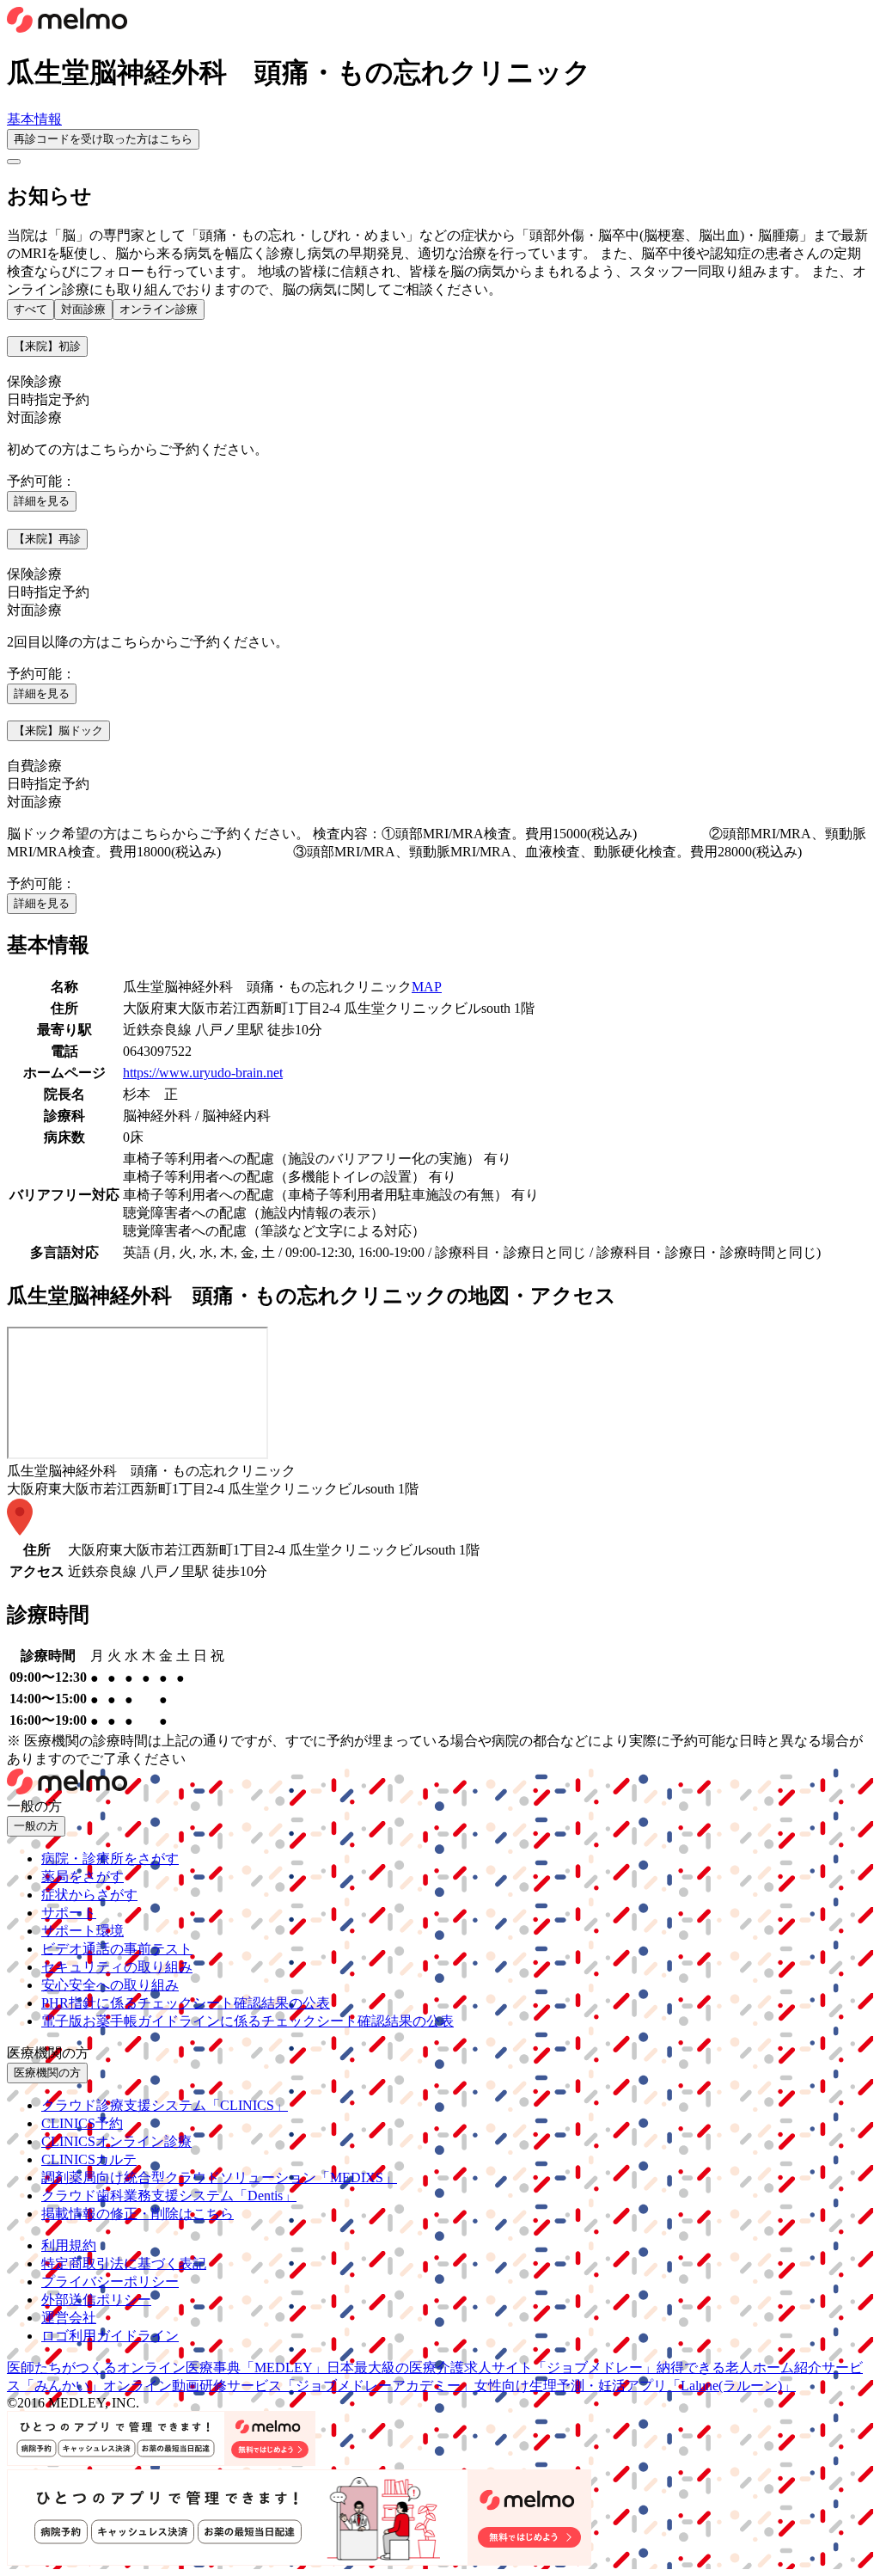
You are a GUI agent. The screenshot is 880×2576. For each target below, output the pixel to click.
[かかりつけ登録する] (14, 162)
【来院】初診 (47, 346)
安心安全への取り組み (110, 1985)
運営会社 (69, 2318)
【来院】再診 (47, 539)
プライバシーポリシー (110, 2282)
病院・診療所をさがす (110, 1858)
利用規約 (69, 2245)
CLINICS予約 (82, 2123)
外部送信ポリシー (96, 2300)
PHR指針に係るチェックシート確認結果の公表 (186, 2003)
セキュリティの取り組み (117, 1967)
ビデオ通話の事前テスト (117, 1949)
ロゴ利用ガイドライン (110, 2336)
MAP (427, 987)
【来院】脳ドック (58, 730)
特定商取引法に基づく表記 (124, 2263)
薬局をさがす (82, 1877)
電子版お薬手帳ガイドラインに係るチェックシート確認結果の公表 (247, 2021)
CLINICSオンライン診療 (116, 2141)
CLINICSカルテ (89, 2159)
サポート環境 (82, 1931)
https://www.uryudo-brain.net (203, 1073)
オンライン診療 (159, 309)
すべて (31, 309)
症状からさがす (89, 1895)
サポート (69, 1913)
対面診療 (83, 309)
